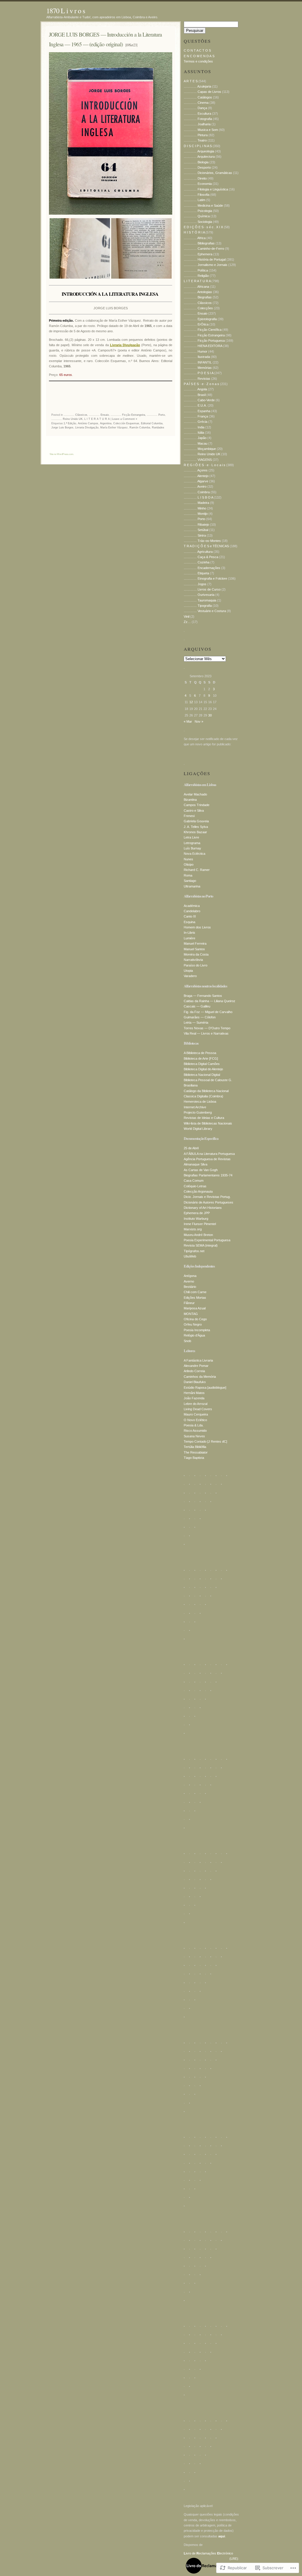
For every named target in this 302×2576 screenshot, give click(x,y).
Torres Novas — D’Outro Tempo (207, 1028)
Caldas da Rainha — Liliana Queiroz (210, 1001)
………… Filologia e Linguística (206, 189)
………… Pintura (196, 135)
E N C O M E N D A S (199, 56)
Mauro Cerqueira (196, 1414)
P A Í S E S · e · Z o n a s (201, 384)
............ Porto (156, 415)
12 (191, 702)
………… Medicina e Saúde (203, 206)
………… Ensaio (196, 313)
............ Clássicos (75, 415)
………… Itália (194, 433)
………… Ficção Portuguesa (204, 341)
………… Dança (195, 108)
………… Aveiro (195, 486)
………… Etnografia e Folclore (205, 578)
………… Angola (195, 389)
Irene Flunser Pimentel (200, 1224)
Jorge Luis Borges (62, 428)
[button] (80, 248)
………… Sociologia (198, 222)
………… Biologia (196, 162)
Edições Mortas (195, 1298)
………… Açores (196, 470)
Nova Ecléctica (195, 854)
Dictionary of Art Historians (203, 1208)
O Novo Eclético (195, 1420)
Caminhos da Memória (200, 1377)
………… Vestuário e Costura (205, 611)
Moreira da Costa (196, 954)
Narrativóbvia (193, 960)
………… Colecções (198, 308)
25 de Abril (191, 1148)
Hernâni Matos (194, 1393)
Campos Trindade (197, 805)
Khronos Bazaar (195, 832)
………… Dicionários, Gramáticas (208, 173)
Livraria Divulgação (87, 428)
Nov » (199, 721)
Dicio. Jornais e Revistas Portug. (207, 1197)
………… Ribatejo (196, 525)
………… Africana (196, 287)
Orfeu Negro (193, 1324)
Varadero (190, 976)
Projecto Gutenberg (198, 1112)
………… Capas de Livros (202, 92)
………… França (196, 416)
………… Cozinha (197, 562)
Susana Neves (194, 1436)
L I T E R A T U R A (97, 419)
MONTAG (191, 1314)
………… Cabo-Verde (199, 400)
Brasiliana (191, 1085)
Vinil (187, 617)
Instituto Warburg (196, 1219)
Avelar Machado (195, 794)
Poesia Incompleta (197, 1330)
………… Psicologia (198, 211)
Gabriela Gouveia (196, 821)
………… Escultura (197, 114)
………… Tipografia (198, 606)
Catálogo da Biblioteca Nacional (206, 1091)
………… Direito (195, 178)
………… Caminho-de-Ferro (204, 249)
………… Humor (196, 351)
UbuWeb (190, 1256)
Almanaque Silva (196, 1164)
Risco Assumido (195, 1431)
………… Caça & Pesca (201, 557)
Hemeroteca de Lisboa (200, 1102)
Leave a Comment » (125, 419)
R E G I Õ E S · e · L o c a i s (205, 465)
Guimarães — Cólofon (200, 1017)
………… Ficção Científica (203, 330)
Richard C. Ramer (197, 870)
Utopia (188, 971)
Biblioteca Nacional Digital (202, 1075)
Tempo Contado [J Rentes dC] (205, 1441)
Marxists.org (193, 1229)
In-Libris (189, 933)
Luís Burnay (192, 848)
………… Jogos (195, 584)
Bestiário (190, 1287)
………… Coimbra (197, 492)
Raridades (158, 428)
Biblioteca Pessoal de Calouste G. (208, 1080)
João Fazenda (194, 1398)
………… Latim (195, 200)
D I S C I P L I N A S (198, 146)
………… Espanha (197, 411)
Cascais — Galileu (197, 1006)
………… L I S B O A (198, 497)
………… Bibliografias (199, 243)
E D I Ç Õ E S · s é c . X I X (203, 227)
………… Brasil (195, 395)
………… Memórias (198, 368)
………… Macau (196, 443)
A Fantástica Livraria (198, 1360)
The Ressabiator (196, 1452)
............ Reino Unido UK (67, 419)
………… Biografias (198, 297)
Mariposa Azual (195, 1308)
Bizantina (190, 800)
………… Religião (196, 276)
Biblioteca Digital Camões (202, 1064)
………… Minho (195, 508)
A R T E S (191, 81)
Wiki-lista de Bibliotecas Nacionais (208, 1123)
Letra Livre (191, 837)
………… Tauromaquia (200, 600)
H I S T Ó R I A (194, 232)
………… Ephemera (198, 254)
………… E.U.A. (195, 405)
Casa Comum (194, 1181)
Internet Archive (195, 1107)
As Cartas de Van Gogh (201, 1170)
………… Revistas (197, 379)
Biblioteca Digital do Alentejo (203, 1069)
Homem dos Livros (197, 927)
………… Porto (195, 519)
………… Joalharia (197, 124)
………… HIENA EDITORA (203, 346)
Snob (187, 1341)
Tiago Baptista (194, 1458)
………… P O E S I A (198, 373)
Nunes (188, 859)
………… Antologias (198, 292)
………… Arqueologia (199, 151)
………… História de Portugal (205, 259)
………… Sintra (195, 535)
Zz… (187, 622)
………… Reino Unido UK (202, 454)
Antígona (190, 1276)
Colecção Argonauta (198, 1191)
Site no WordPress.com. (62, 454)
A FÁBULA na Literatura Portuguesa (209, 1154)
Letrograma (192, 843)
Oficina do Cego (195, 1319)
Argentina (106, 423)
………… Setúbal (196, 530)
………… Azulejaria (197, 86)
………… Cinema (196, 103)
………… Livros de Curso (202, 589)
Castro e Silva (194, 811)
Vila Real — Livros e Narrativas (206, 1033)
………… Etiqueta (196, 573)
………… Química (197, 216)
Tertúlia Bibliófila (195, 1447)
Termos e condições (198, 61)
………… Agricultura (198, 552)
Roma (188, 875)
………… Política (196, 270)
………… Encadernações (202, 568)
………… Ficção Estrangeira (204, 335)
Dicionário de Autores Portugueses (209, 1202)
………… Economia (198, 184)
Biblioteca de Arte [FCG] (201, 1058)
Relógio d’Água (194, 1335)
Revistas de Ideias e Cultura (204, 1118)
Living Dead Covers (198, 1409)
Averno (189, 1281)
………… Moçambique (200, 449)
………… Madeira (196, 503)
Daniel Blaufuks (195, 1382)
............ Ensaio (99, 415)
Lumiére (189, 938)
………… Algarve (196, 481)
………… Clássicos (198, 303)
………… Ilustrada (197, 357)
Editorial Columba (152, 423)
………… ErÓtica (196, 324)
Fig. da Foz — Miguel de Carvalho (208, 1012)
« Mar (188, 721)
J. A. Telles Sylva (196, 827)
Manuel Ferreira (195, 943)
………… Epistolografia (200, 319)
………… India (194, 427)
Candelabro (192, 911)
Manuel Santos (194, 949)
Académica (192, 906)
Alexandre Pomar (196, 1366)
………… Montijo (196, 514)
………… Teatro (195, 140)
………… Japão (195, 438)
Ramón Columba (140, 428)
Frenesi (189, 816)
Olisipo (189, 864)
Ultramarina (192, 886)
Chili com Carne (195, 1292)
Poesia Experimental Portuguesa (207, 1240)
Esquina (189, 922)
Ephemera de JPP (197, 1213)
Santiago (190, 881)
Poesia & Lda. (194, 1425)
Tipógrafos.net (194, 1251)
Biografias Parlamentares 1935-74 (208, 1175)
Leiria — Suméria (196, 1022)
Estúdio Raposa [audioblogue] (205, 1388)
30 (210, 715)
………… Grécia (196, 422)
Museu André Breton (198, 1235)
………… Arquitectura (199, 157)
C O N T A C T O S (197, 50)
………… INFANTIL (198, 362)
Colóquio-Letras (195, 1186)
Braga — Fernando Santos (203, 996)
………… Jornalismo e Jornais (206, 265)
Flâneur (189, 1303)
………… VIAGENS (198, 460)
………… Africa (195, 238)
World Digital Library (198, 1129)
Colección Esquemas (126, 423)
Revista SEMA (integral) (201, 1245)
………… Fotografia (198, 119)
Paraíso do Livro (196, 965)
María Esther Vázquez (114, 428)
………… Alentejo (196, 476)
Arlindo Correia (194, 1371)
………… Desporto (197, 167)
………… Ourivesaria (199, 595)
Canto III (190, 916)
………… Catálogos (198, 97)
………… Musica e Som (201, 130)
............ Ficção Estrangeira (128, 415)
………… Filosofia (197, 195)
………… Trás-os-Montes (202, 541)
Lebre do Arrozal (196, 1404)
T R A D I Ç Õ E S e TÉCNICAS (206, 546)
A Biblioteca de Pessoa (200, 1053)
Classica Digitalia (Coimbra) (203, 1096)
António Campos (88, 423)
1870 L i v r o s (66, 11)
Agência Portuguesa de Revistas (207, 1159)
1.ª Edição (70, 423)
